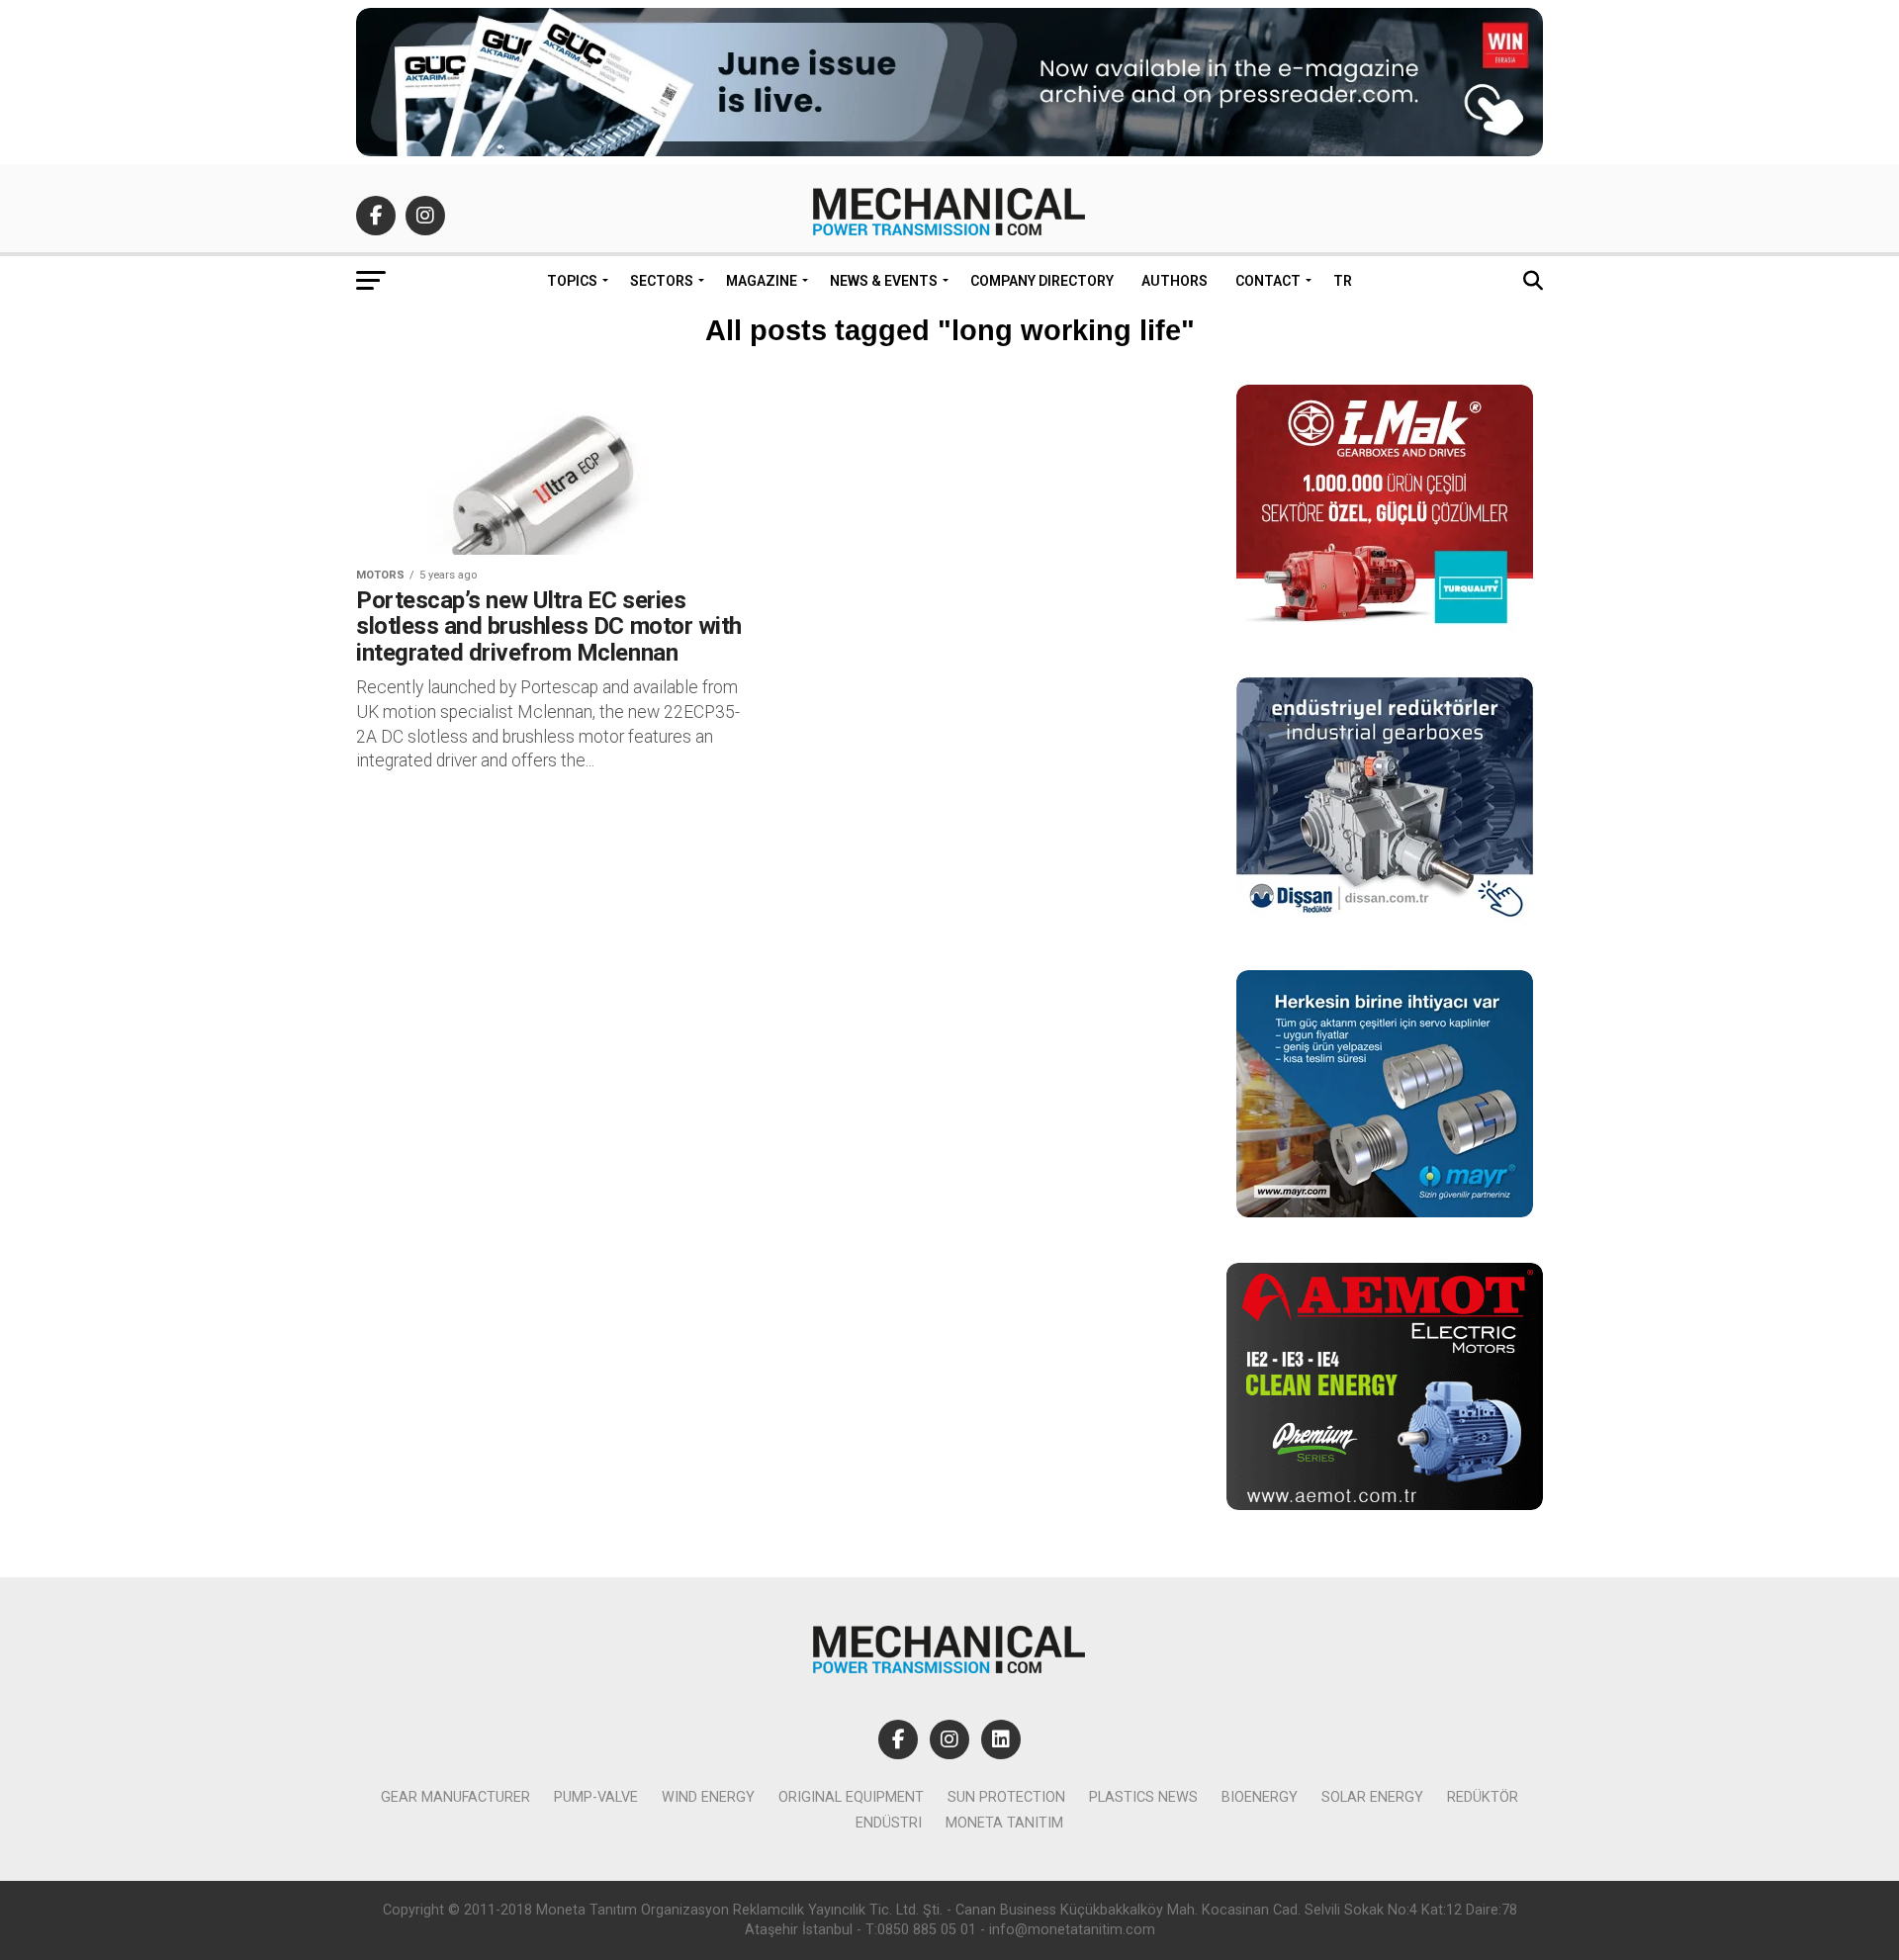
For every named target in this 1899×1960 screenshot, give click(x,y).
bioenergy (1260, 1797)
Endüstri (889, 1823)
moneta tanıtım (1004, 1823)
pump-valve (596, 1797)
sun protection (1006, 1797)
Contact (1268, 281)
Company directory (1042, 281)
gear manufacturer (455, 1797)
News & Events (884, 281)
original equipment (851, 1797)
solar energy (1372, 1797)
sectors (662, 281)
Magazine (762, 281)
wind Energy (708, 1797)
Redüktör (1483, 1797)
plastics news (1143, 1797)
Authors (1175, 281)
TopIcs (572, 281)
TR (1343, 281)
